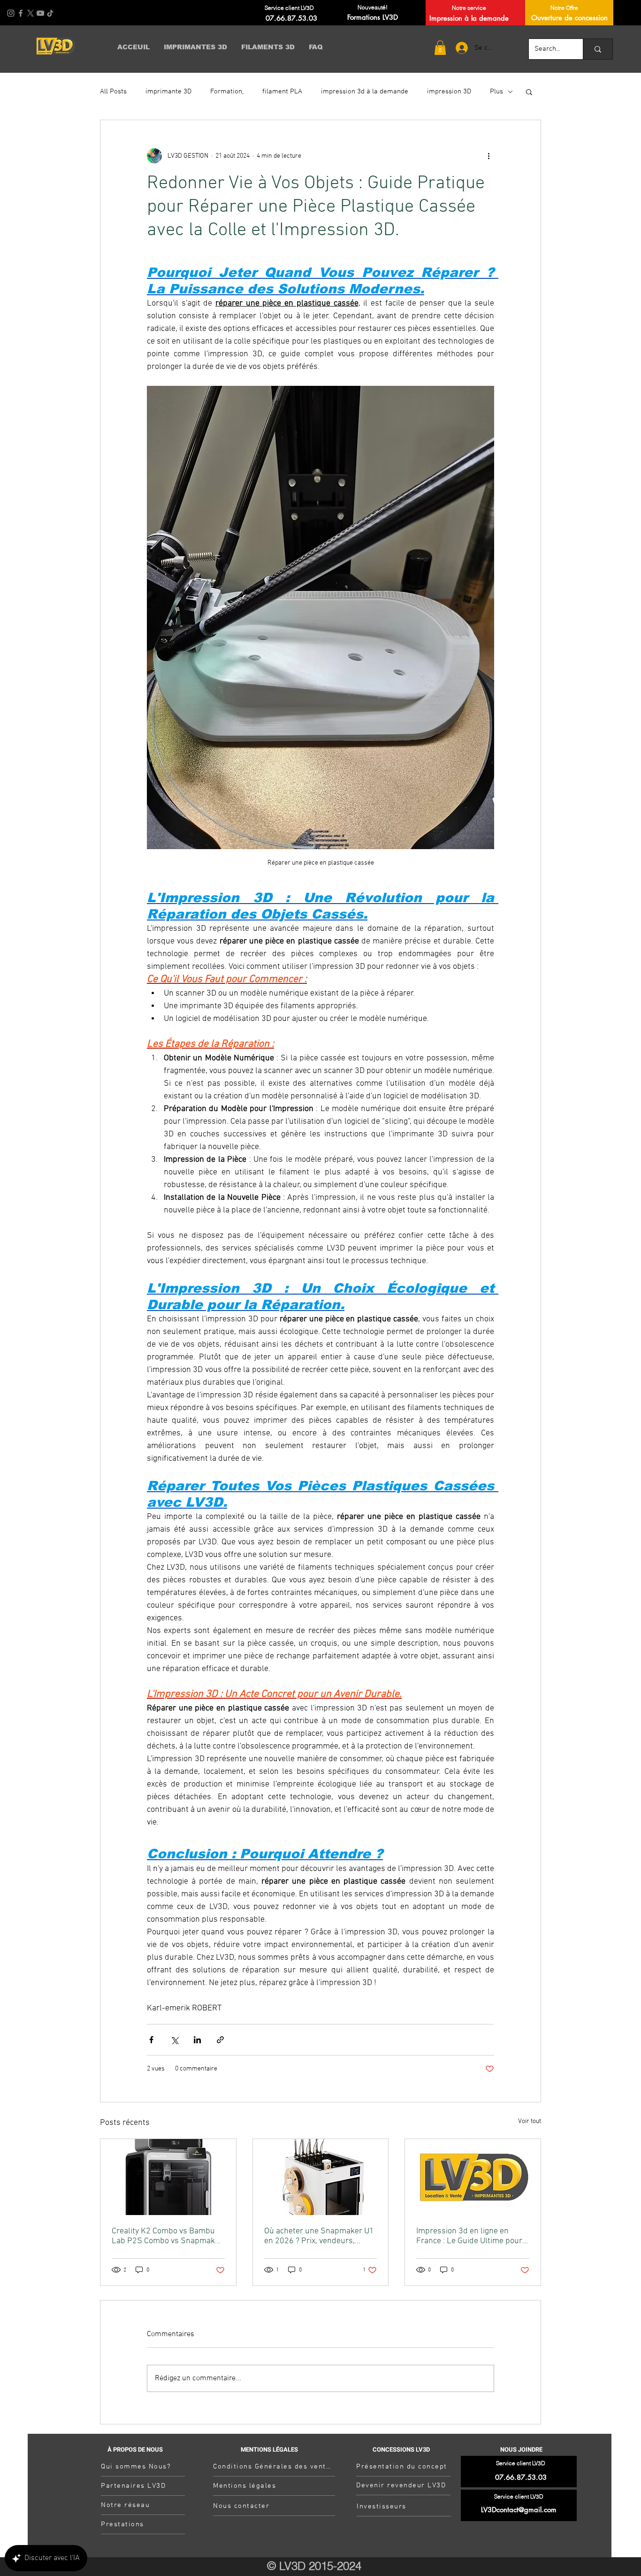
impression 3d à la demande (365, 92)
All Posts (113, 92)
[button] (440, 48)
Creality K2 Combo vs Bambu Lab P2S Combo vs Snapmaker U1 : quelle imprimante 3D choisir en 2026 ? (167, 2236)
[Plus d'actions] (488, 156)
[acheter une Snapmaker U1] (321, 2177)
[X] (31, 13)
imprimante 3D (168, 92)
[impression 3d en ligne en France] (473, 2177)
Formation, (227, 92)
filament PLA (282, 92)
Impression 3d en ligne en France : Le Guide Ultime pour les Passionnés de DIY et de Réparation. (469, 2236)
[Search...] (598, 49)
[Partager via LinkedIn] (197, 2040)
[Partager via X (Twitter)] (174, 2040)
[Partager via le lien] (220, 2040)
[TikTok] (50, 13)
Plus (496, 92)
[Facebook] (21, 13)
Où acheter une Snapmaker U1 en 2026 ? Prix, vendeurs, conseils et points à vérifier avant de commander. (319, 2236)
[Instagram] (11, 13)
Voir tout (530, 2121)
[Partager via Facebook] (151, 2040)
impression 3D (449, 92)
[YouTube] (40, 13)
